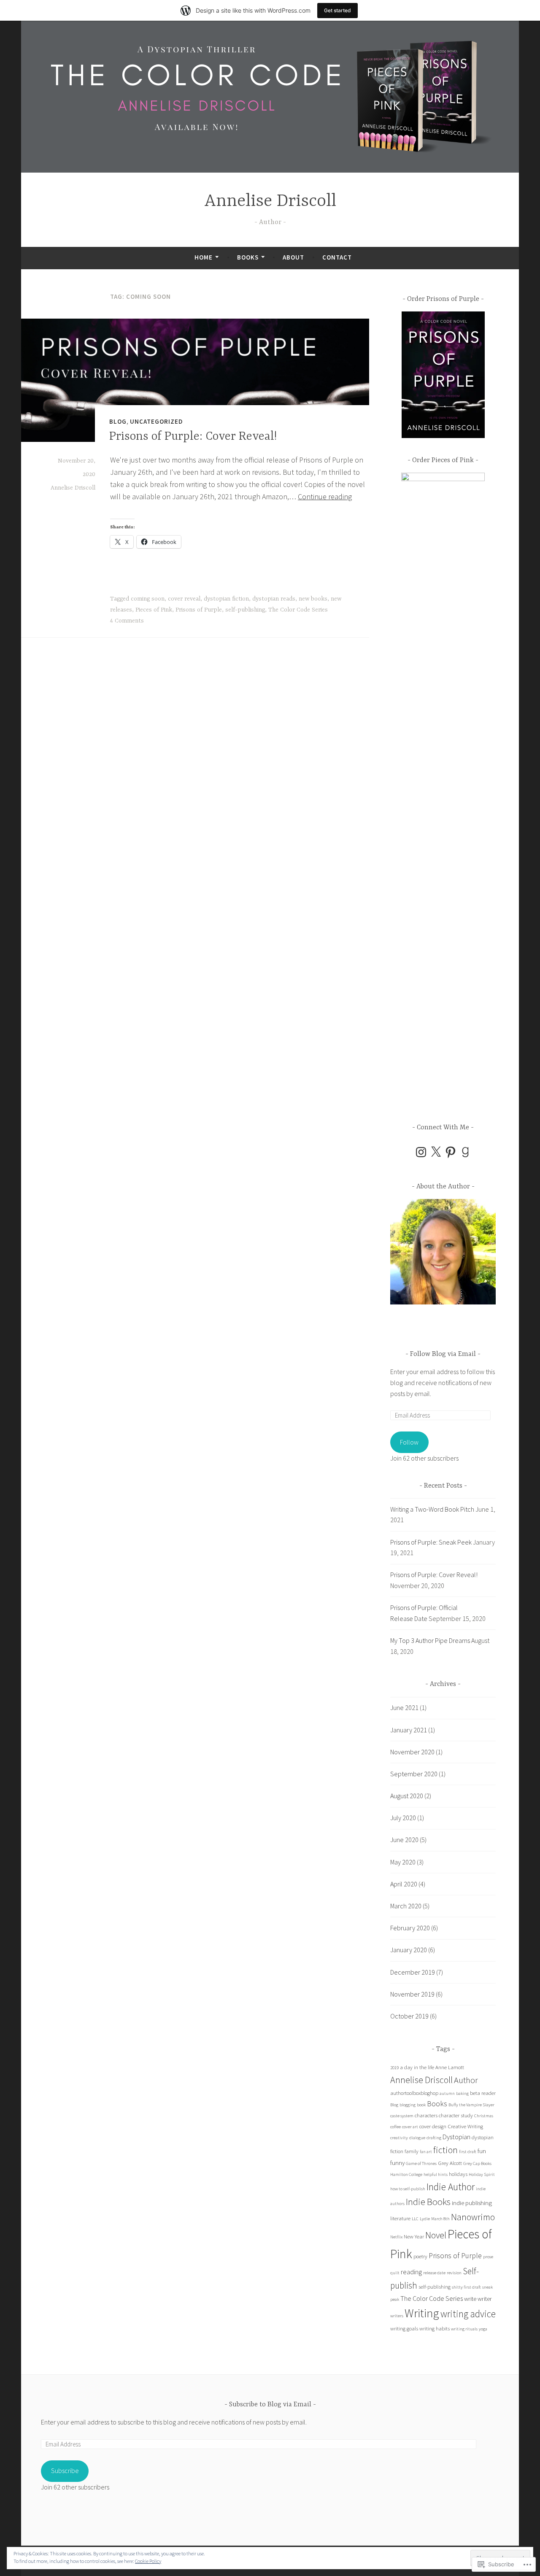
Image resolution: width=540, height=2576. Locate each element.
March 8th (440, 2219)
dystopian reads (274, 599)
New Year (414, 2236)
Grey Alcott (450, 2163)
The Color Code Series (298, 610)
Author (466, 2080)
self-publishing (245, 610)
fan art (426, 2152)
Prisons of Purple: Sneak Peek (431, 1542)
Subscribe (65, 2470)
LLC (415, 2219)
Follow (409, 1442)
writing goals (404, 2328)
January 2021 (409, 1730)
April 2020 (404, 1884)
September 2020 (414, 1774)
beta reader (483, 2093)
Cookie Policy (148, 2561)
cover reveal (184, 599)
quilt (395, 2273)
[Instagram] (421, 1152)
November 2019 (412, 1994)
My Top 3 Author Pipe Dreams (430, 1640)
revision (454, 2273)
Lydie (425, 2219)
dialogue (417, 2138)
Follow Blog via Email (443, 1354)
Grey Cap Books (477, 2163)
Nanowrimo (473, 2217)
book (421, 2105)
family (412, 2151)
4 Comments (127, 621)
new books (313, 599)
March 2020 (406, 1906)
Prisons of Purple (199, 610)
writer (485, 2299)
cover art (410, 2127)
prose (488, 2257)
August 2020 (407, 1796)
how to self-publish (408, 2189)
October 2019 (409, 2016)
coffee (396, 2127)
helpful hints (436, 2174)
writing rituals (464, 2329)
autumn (447, 2093)
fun (482, 2151)
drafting (434, 2138)
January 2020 (409, 1950)
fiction (445, 2150)
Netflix (396, 2237)
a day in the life (417, 2067)
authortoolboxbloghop (414, 2093)
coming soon (148, 599)
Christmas (484, 2116)
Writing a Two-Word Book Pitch (432, 1509)
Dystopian (456, 2137)
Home (204, 257)
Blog (118, 421)
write (470, 2299)
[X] (436, 1152)
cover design (433, 2126)
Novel (436, 2235)
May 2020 (403, 1862)
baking (462, 2093)
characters (426, 2115)
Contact (337, 257)
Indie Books (428, 2202)
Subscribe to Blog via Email (270, 2405)
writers (397, 2316)
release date (434, 2273)
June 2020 (404, 1840)
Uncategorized (157, 421)
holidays (458, 2174)
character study (456, 2115)
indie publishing (472, 2203)
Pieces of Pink (154, 610)
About (293, 257)
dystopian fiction (226, 599)
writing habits (435, 2328)
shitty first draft (466, 2287)
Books (248, 257)
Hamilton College (406, 2174)
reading (411, 2272)
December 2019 (413, 1972)
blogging (408, 2105)
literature (400, 2218)
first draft (468, 2152)
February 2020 (410, 1928)
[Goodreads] (465, 1152)
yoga (483, 2329)
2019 (394, 2068)
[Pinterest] (451, 1152)
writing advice (468, 2314)
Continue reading (325, 497)
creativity (399, 2138)
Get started (337, 10)
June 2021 (404, 1707)
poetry (420, 2256)
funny (397, 2163)
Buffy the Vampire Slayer (471, 2105)
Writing (422, 2313)
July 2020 (403, 1818)
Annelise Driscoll (270, 202)
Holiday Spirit (482, 2174)
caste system (402, 2116)
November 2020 (412, 1752)
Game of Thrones (421, 2163)
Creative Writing (465, 2126)
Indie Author (451, 2187)
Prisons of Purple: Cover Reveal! (193, 437)
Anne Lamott (450, 2067)
